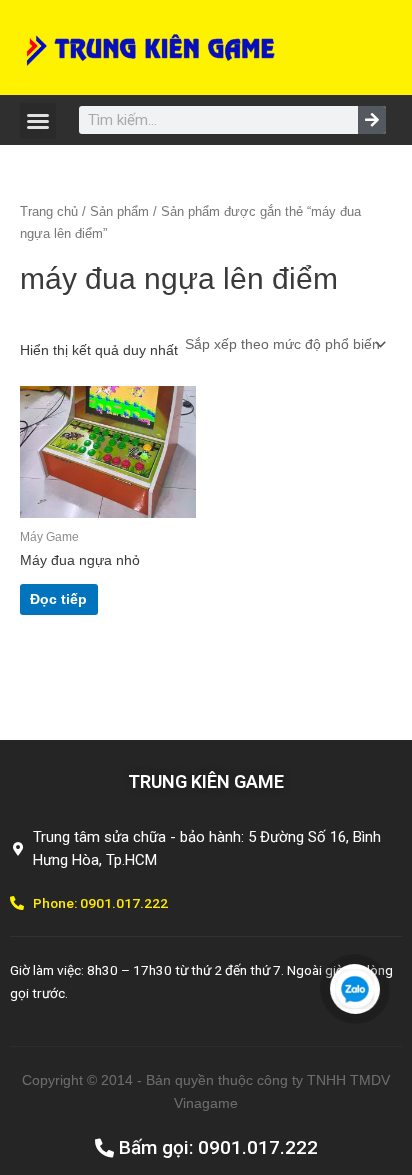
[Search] (372, 120)
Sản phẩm (119, 212)
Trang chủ (49, 212)
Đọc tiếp (58, 599)
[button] (38, 121)
